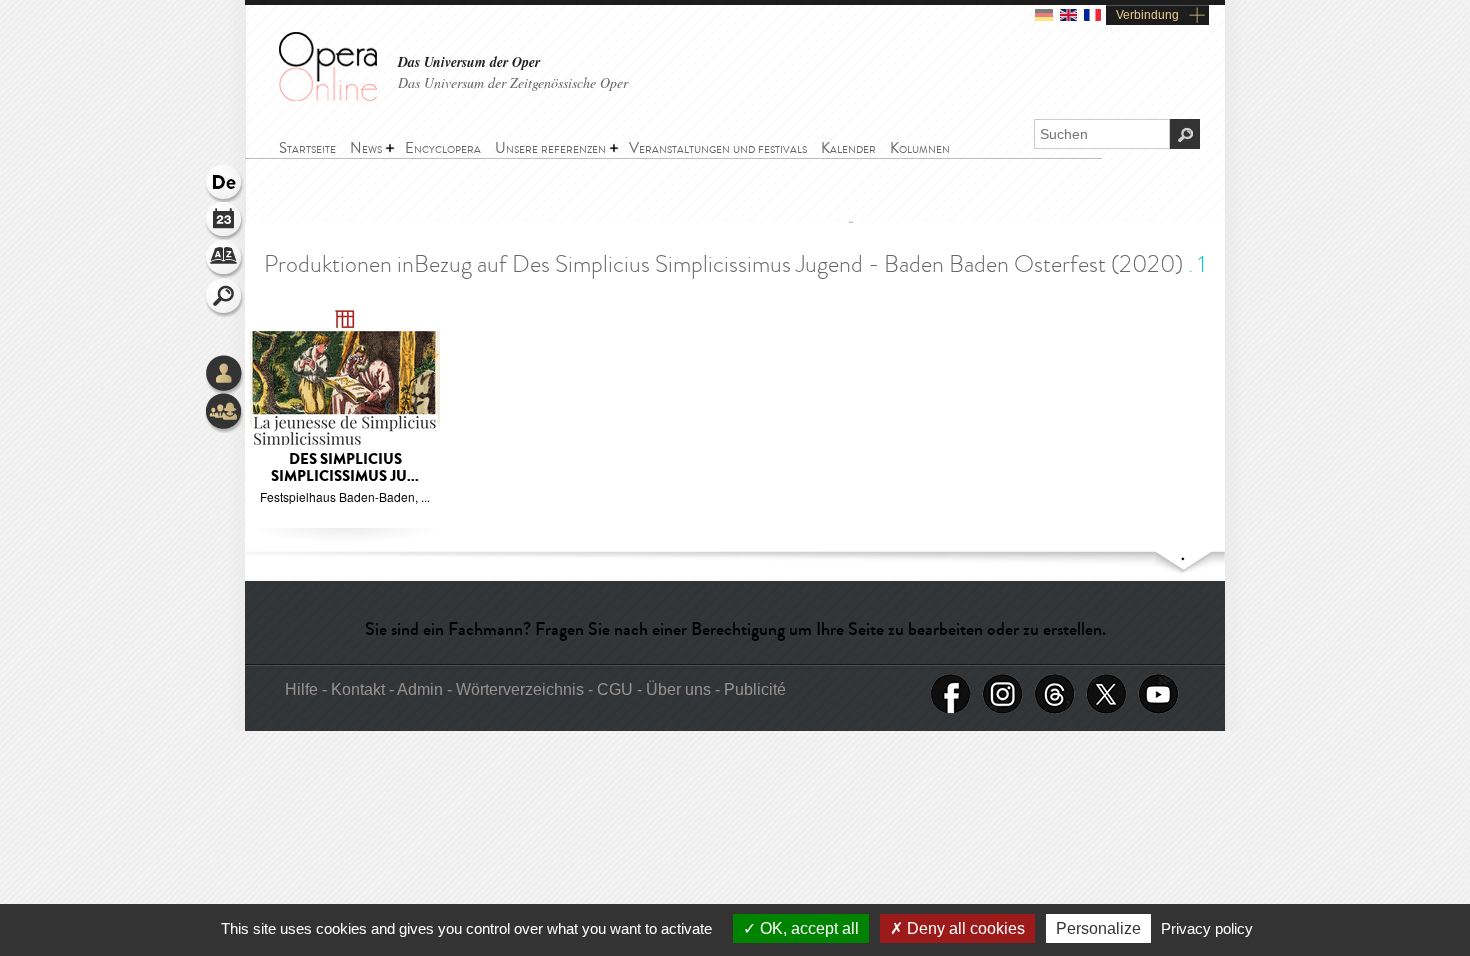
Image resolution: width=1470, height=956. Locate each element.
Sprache (225, 184)
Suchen (225, 298)
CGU (617, 689)
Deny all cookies (964, 928)
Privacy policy (1207, 928)
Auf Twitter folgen (1107, 694)
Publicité (755, 689)
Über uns (680, 689)
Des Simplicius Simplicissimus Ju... (345, 468)
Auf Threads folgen (1055, 694)
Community (225, 413)
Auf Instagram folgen (1003, 694)
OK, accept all (807, 928)
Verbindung (1147, 15)
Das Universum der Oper (469, 62)
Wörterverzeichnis (225, 260)
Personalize (1098, 928)
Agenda (225, 222)
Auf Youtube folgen (1159, 694)
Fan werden (951, 694)
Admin (420, 689)
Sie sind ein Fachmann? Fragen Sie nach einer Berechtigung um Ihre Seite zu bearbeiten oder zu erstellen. (735, 629)
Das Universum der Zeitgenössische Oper (513, 82)
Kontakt (360, 689)
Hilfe (303, 689)
